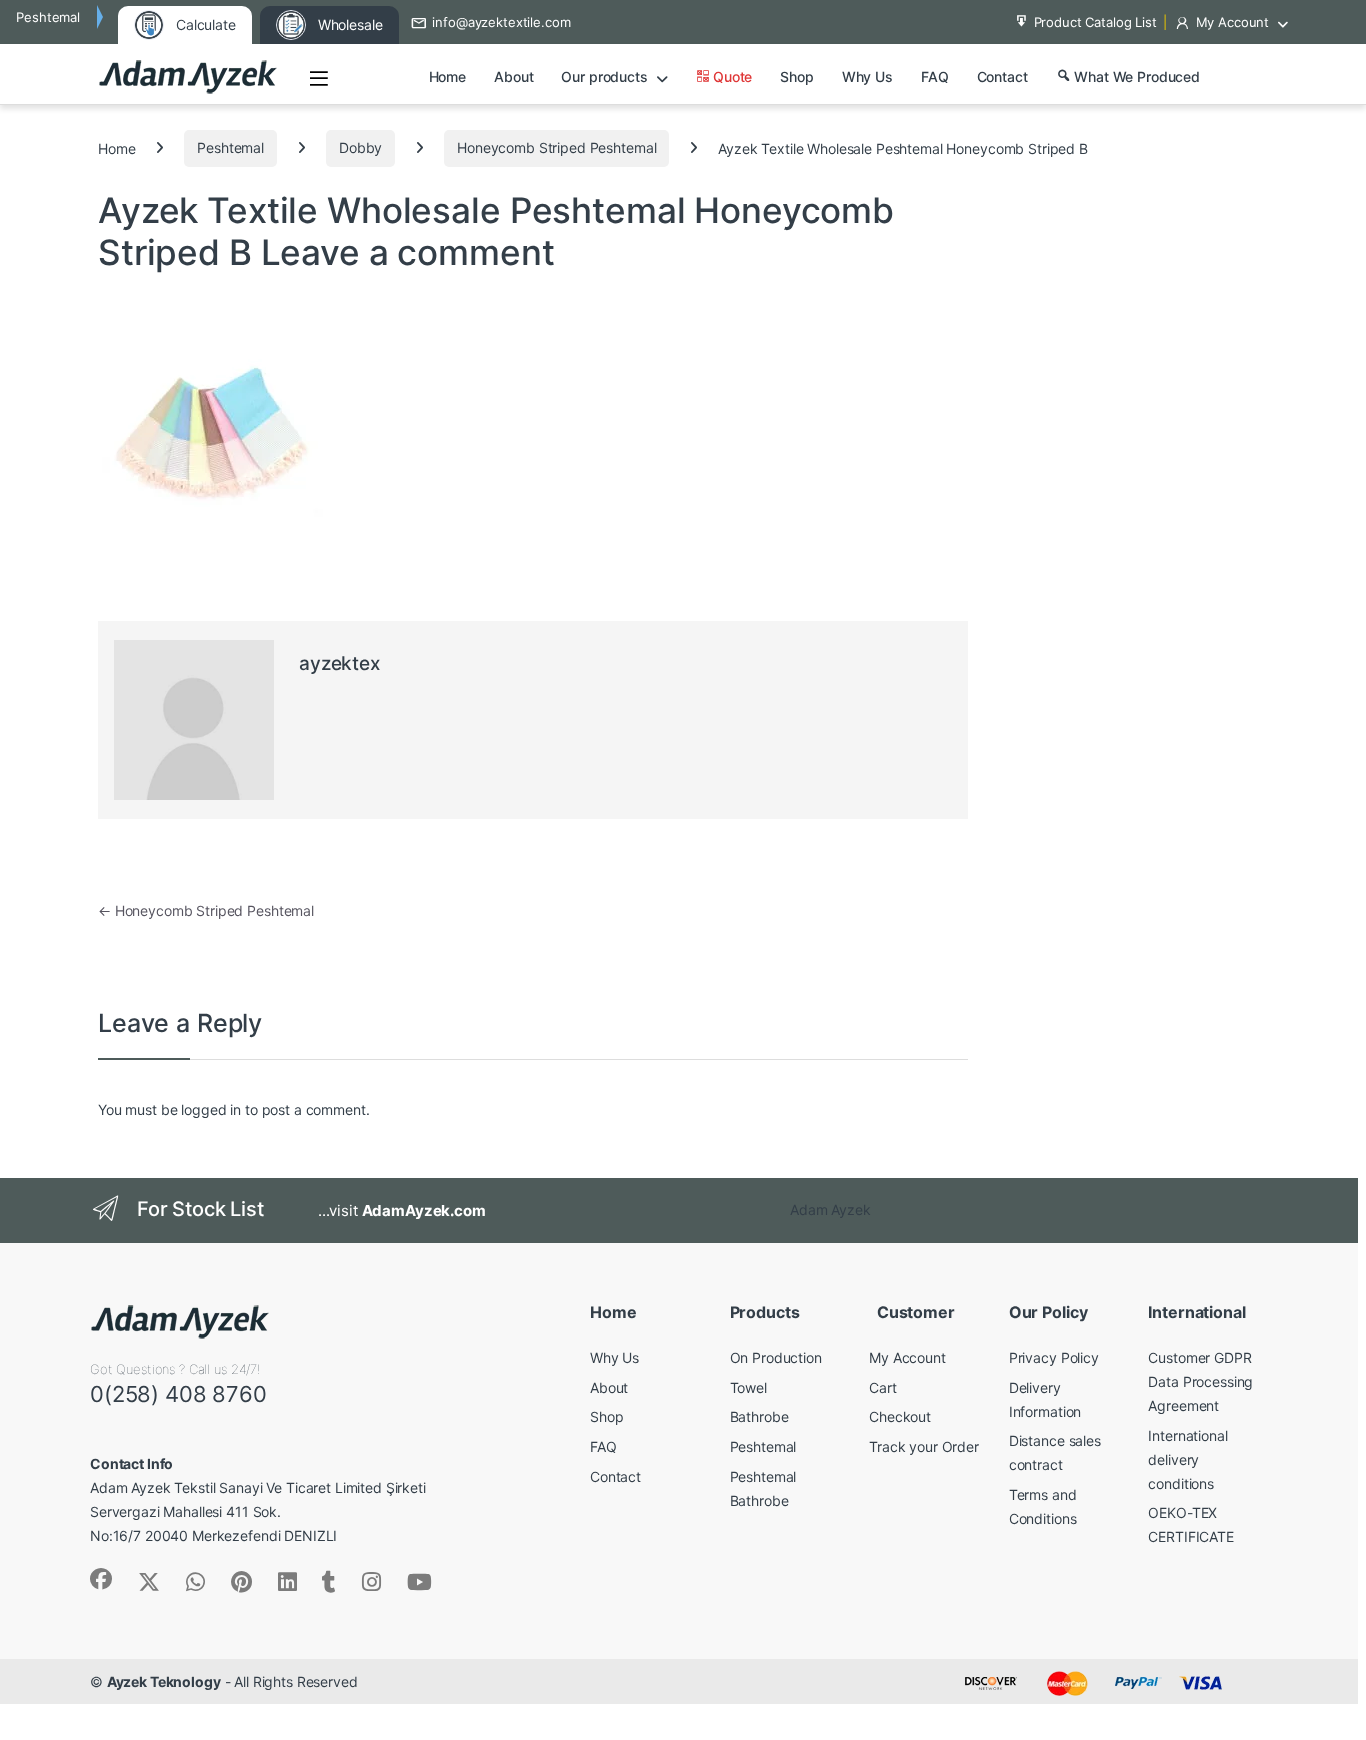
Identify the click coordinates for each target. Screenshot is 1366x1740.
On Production (776, 1357)
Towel (748, 1387)
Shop (796, 76)
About (513, 76)
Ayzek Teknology (164, 1681)
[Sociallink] (101, 1579)
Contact (1002, 76)
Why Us (867, 76)
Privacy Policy (1054, 1357)
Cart (882, 1387)
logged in (211, 1109)
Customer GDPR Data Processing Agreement (1200, 1381)
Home (447, 76)
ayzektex (339, 663)
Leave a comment (408, 252)
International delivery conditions (1187, 1459)
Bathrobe (759, 1416)
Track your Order (924, 1446)
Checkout (900, 1416)
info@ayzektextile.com (501, 22)
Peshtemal (230, 147)
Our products (604, 76)
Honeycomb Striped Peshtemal (556, 147)
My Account (1233, 22)
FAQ (935, 76)
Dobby (360, 147)
